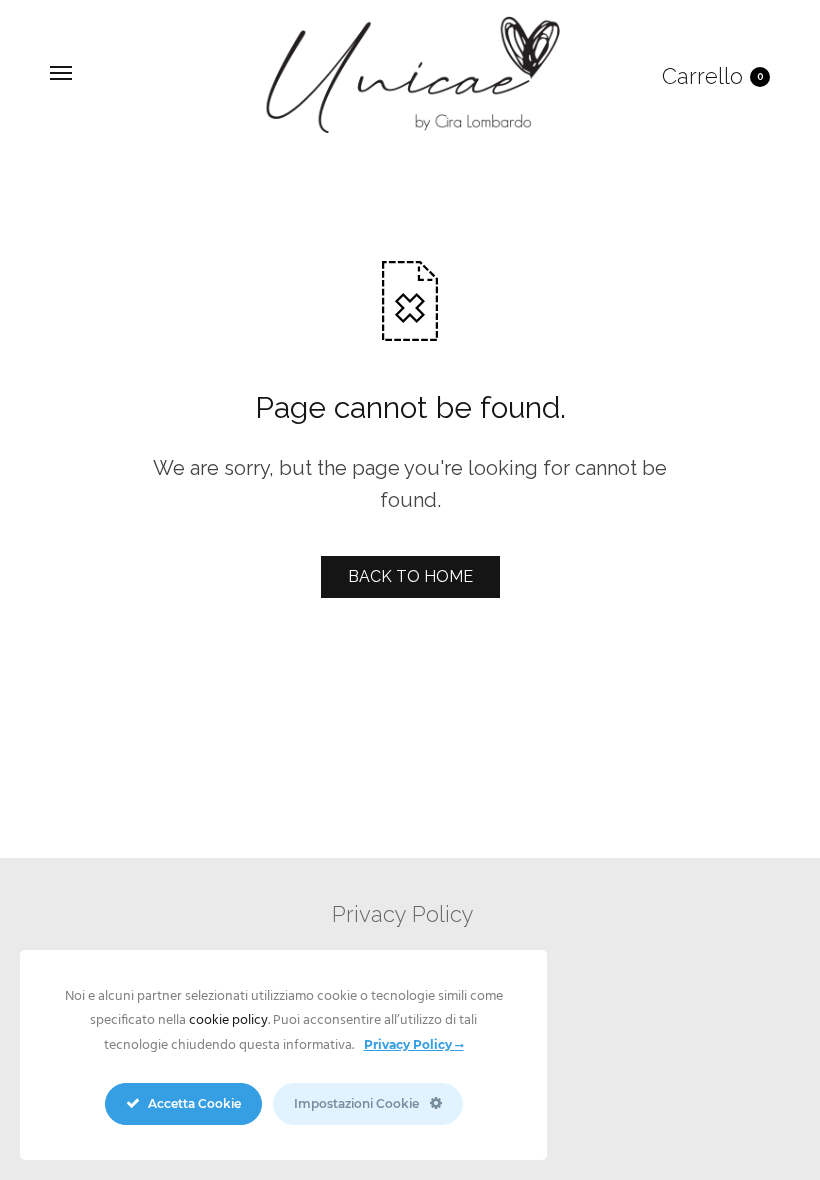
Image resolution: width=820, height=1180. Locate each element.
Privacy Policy (403, 914)
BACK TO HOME (410, 576)
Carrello (713, 76)
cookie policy (228, 1020)
